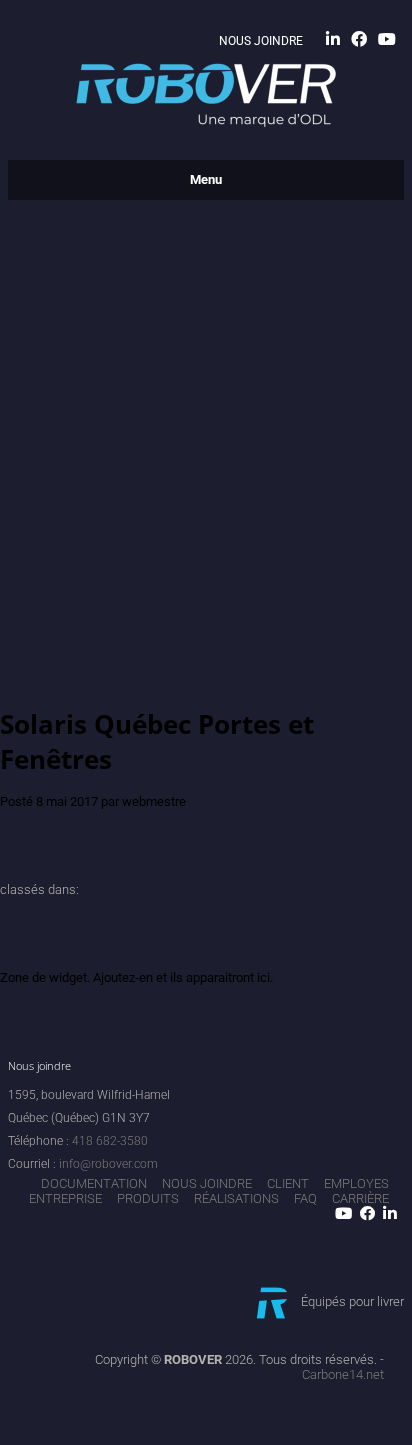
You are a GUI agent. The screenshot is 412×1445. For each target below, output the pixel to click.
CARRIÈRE (360, 1198)
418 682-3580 (110, 1141)
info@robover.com (108, 1164)
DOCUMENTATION (94, 1183)
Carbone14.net (343, 1374)
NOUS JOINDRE (261, 41)
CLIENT (288, 1183)
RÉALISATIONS (236, 1198)
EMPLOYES (356, 1183)
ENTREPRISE (65, 1198)
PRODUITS (148, 1198)
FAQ (305, 1198)
